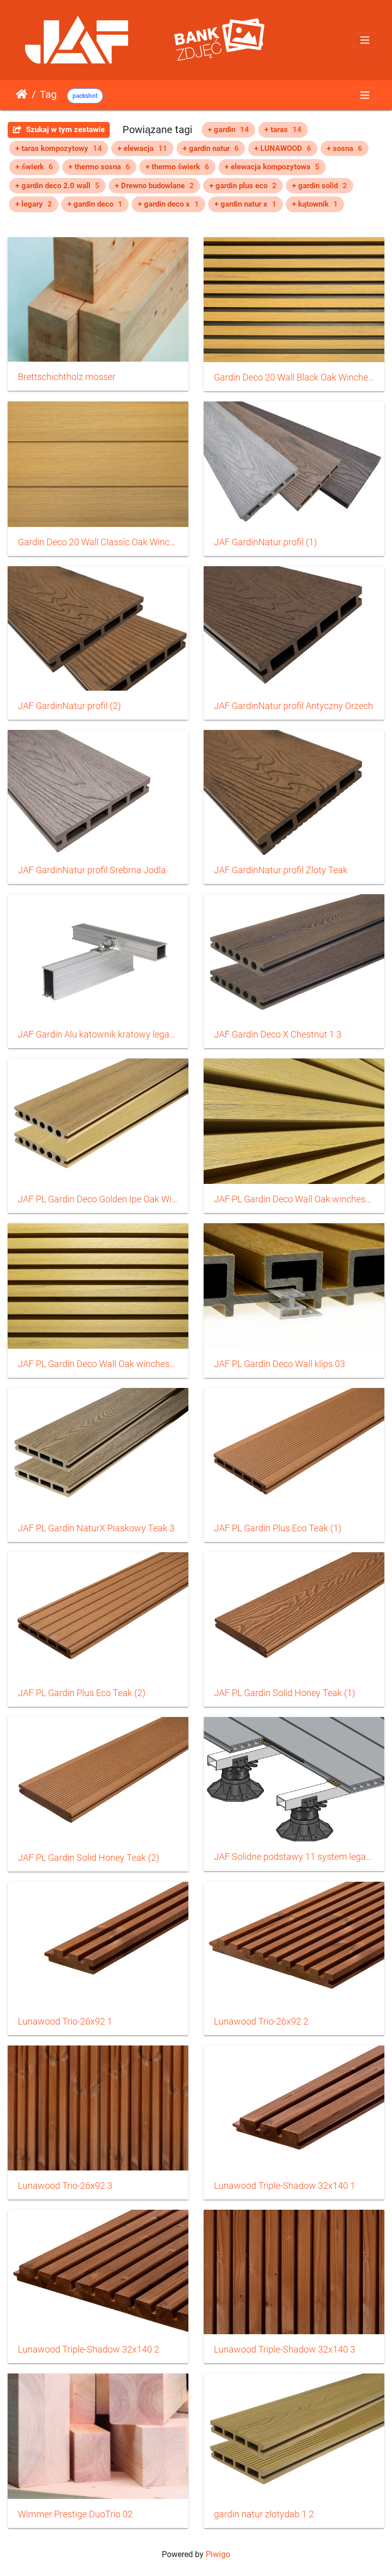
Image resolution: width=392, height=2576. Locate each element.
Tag (48, 94)
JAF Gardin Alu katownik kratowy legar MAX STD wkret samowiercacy (98, 1034)
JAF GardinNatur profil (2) (69, 706)
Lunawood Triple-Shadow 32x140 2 (89, 2350)
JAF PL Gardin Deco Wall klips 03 (279, 1364)
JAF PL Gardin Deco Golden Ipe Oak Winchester (98, 1199)
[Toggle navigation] (365, 40)
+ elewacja (142, 148)
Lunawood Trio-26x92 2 (261, 2022)
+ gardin (228, 130)
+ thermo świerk (177, 167)
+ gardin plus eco (243, 186)
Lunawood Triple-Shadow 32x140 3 (285, 2350)
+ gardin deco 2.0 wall (57, 186)
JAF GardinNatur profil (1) (265, 542)
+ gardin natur (211, 148)
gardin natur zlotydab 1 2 (264, 2514)
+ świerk (34, 167)
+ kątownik (315, 204)
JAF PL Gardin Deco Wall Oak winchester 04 (294, 1199)
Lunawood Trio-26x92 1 (65, 2022)
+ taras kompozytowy (59, 148)
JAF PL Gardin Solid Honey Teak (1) (285, 1693)
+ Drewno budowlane (154, 186)
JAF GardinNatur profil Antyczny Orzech (293, 706)
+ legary (34, 204)
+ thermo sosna (99, 167)
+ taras (283, 130)
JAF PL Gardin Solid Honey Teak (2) (89, 1858)
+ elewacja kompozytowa (272, 167)
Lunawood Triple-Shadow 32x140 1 (285, 2186)
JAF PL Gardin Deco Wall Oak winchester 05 (98, 1364)
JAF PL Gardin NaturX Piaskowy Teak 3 (96, 1528)
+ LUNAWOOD (283, 148)
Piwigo (218, 2554)
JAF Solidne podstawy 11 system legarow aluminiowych (294, 1857)
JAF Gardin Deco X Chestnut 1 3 (278, 1034)
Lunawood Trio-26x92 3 (65, 2186)
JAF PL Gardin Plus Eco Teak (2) (82, 1693)
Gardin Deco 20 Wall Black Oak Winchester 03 (294, 377)
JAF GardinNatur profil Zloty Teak (281, 870)
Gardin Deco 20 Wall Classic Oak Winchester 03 (98, 542)
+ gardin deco (95, 204)
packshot (85, 96)
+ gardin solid (320, 186)
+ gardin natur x (246, 204)
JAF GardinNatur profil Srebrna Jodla (92, 870)
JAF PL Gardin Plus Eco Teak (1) (278, 1528)
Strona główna (22, 94)
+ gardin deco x (168, 204)
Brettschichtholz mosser (67, 377)
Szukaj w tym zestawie (64, 130)
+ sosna (345, 148)
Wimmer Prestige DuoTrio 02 (75, 2514)
